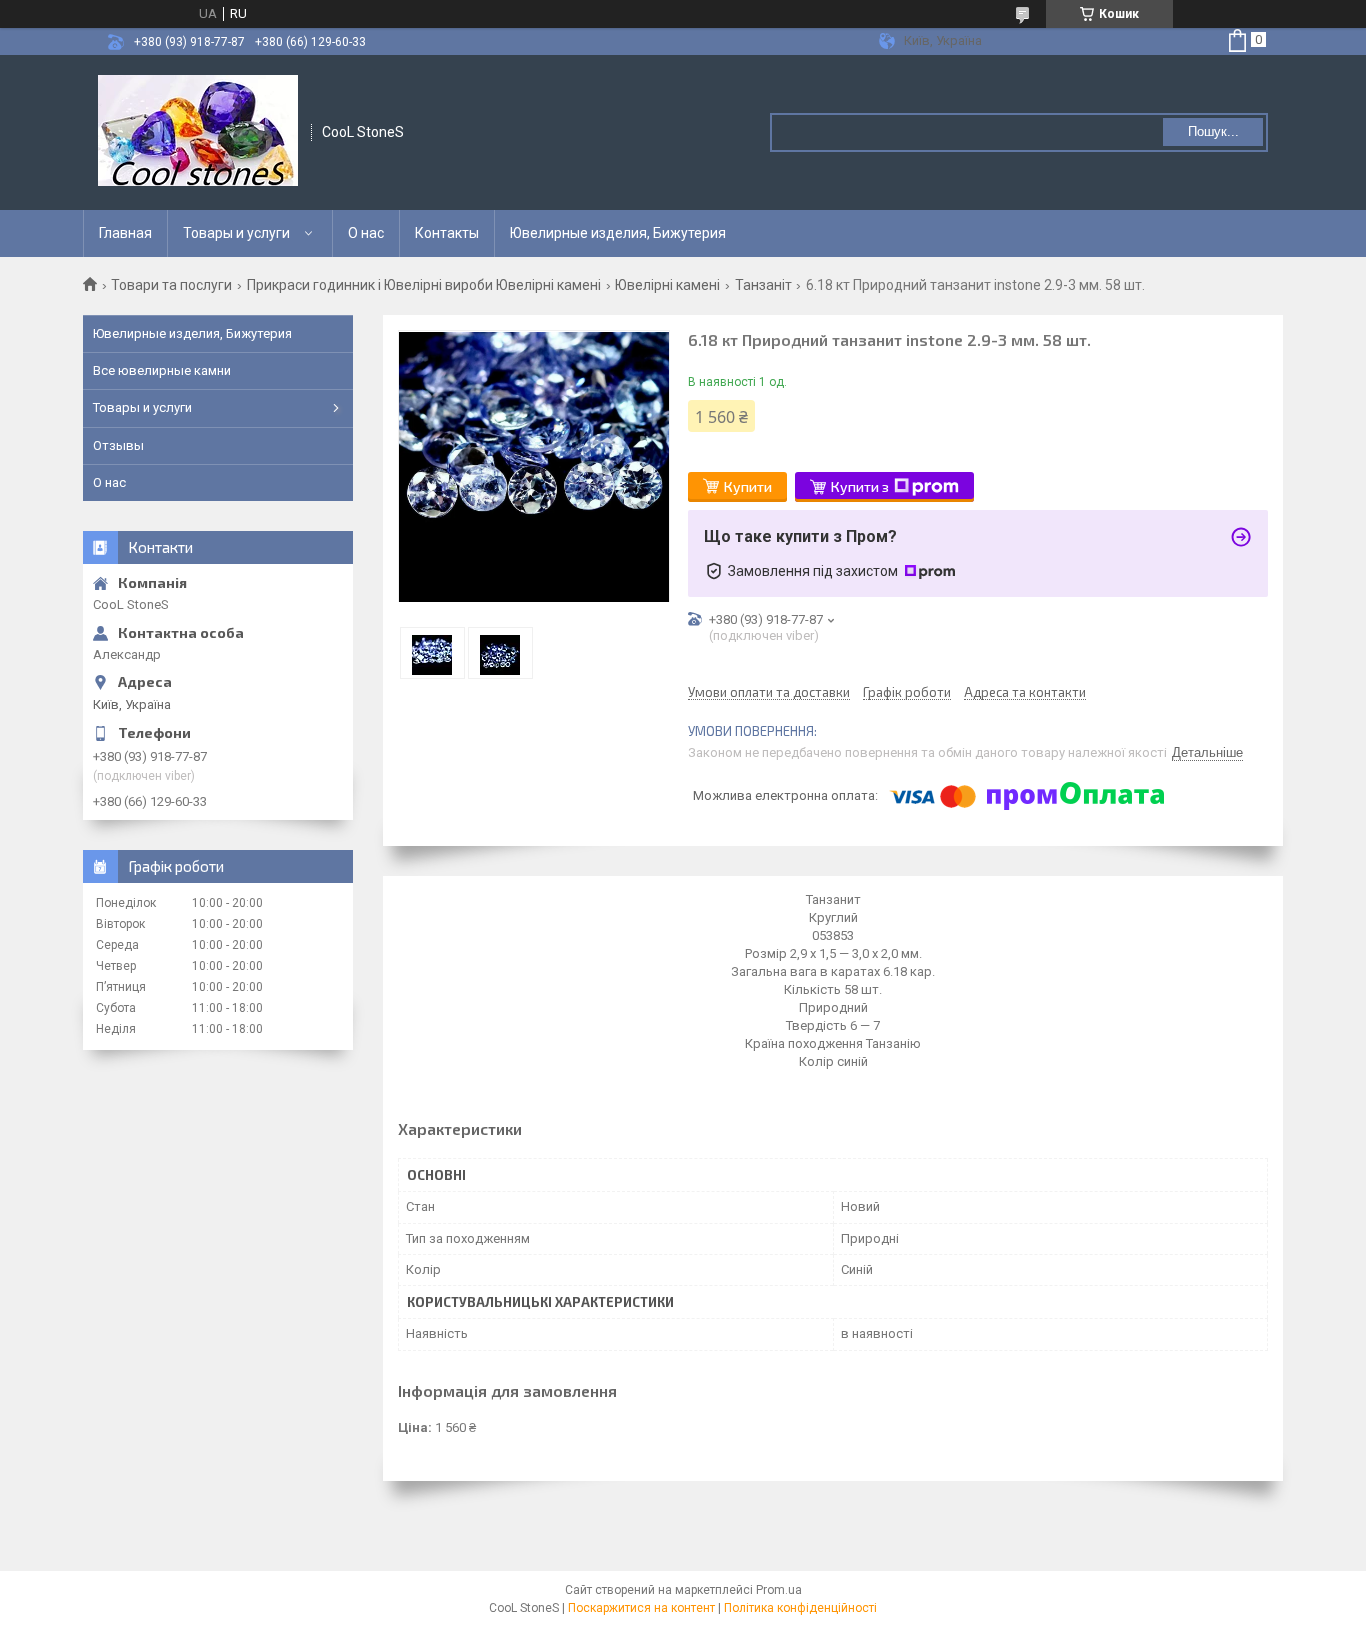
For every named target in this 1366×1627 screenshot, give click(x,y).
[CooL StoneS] (198, 132)
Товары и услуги (236, 233)
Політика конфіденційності (800, 1608)
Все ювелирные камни (162, 370)
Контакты (447, 233)
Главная (125, 233)
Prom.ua (779, 1590)
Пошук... (1213, 131)
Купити (748, 486)
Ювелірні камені (667, 285)
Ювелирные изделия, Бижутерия (618, 233)
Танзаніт (763, 285)
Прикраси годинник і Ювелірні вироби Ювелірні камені (424, 285)
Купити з (860, 486)
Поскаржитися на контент (641, 1608)
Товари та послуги (171, 285)
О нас (366, 233)
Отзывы (118, 445)
